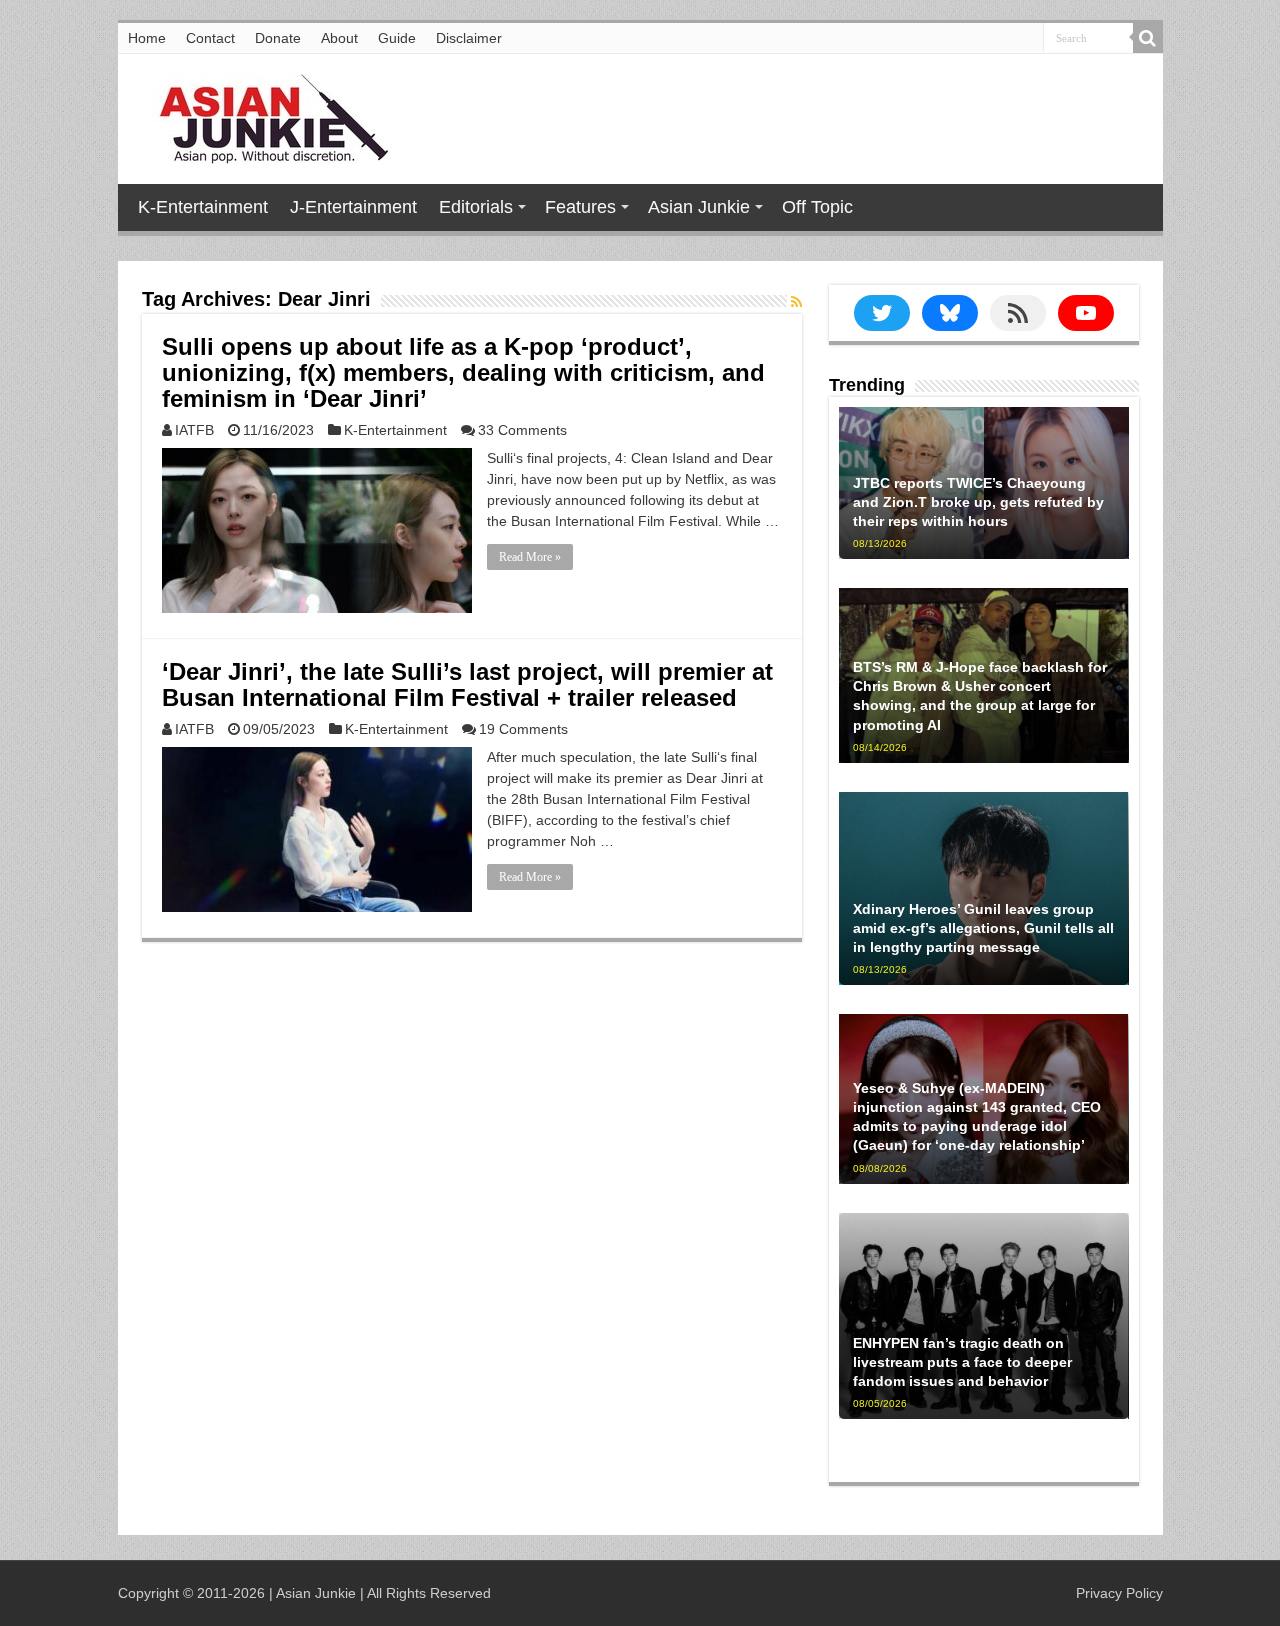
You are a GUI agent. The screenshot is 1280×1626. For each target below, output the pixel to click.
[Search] (1148, 38)
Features (580, 207)
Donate (278, 38)
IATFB (194, 430)
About (339, 38)
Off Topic (817, 207)
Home (147, 38)
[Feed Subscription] (796, 302)
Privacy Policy (1119, 1593)
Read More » (530, 557)
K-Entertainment (203, 207)
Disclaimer (469, 38)
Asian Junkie (699, 207)
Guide (397, 38)
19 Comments (523, 729)
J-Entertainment (353, 207)
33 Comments (522, 430)
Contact (210, 38)
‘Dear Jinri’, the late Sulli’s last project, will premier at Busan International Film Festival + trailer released (467, 684)
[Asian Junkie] (263, 115)
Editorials (476, 207)
